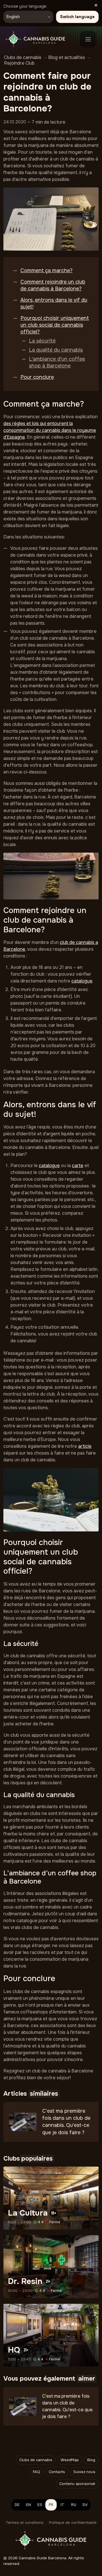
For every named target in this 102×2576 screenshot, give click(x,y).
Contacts (57, 2472)
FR (51, 2505)
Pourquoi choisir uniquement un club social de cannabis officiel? (55, 325)
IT (62, 2505)
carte (78, 1166)
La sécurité (42, 341)
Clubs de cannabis (36, 2460)
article (85, 1446)
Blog (91, 2460)
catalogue (82, 981)
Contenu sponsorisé (77, 2484)
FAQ (37, 2472)
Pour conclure (37, 377)
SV (85, 2505)
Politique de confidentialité (73, 2523)
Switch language (77, 17)
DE (17, 2505)
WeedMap (70, 2460)
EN (28, 2505)
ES (40, 2505)
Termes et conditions (25, 2523)
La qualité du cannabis (56, 350)
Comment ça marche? (46, 271)
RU (74, 2505)
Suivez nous (84, 2472)
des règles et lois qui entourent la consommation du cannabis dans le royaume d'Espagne (50, 430)
